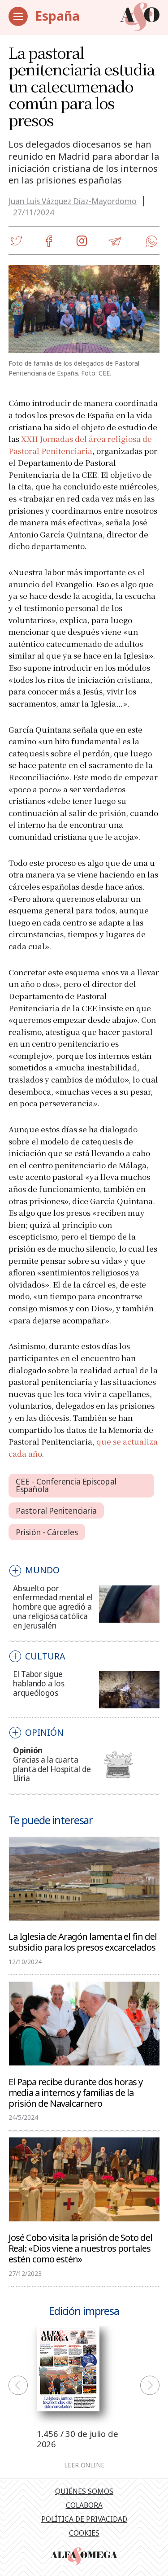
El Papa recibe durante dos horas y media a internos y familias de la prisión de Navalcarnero (75, 2092)
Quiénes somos (84, 2491)
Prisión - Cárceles (47, 1532)
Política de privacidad (84, 2519)
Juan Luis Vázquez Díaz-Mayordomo (73, 201)
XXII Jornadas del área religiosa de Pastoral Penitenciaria (80, 445)
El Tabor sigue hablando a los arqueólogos (39, 1683)
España (57, 16)
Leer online (84, 2465)
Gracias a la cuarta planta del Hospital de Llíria (52, 1769)
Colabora (84, 2505)
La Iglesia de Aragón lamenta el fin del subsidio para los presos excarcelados (83, 1941)
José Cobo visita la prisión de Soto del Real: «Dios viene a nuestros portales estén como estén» (80, 2248)
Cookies (84, 2533)
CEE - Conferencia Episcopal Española (66, 1485)
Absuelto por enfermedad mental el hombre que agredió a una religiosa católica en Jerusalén (53, 1607)
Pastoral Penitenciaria (56, 1511)
